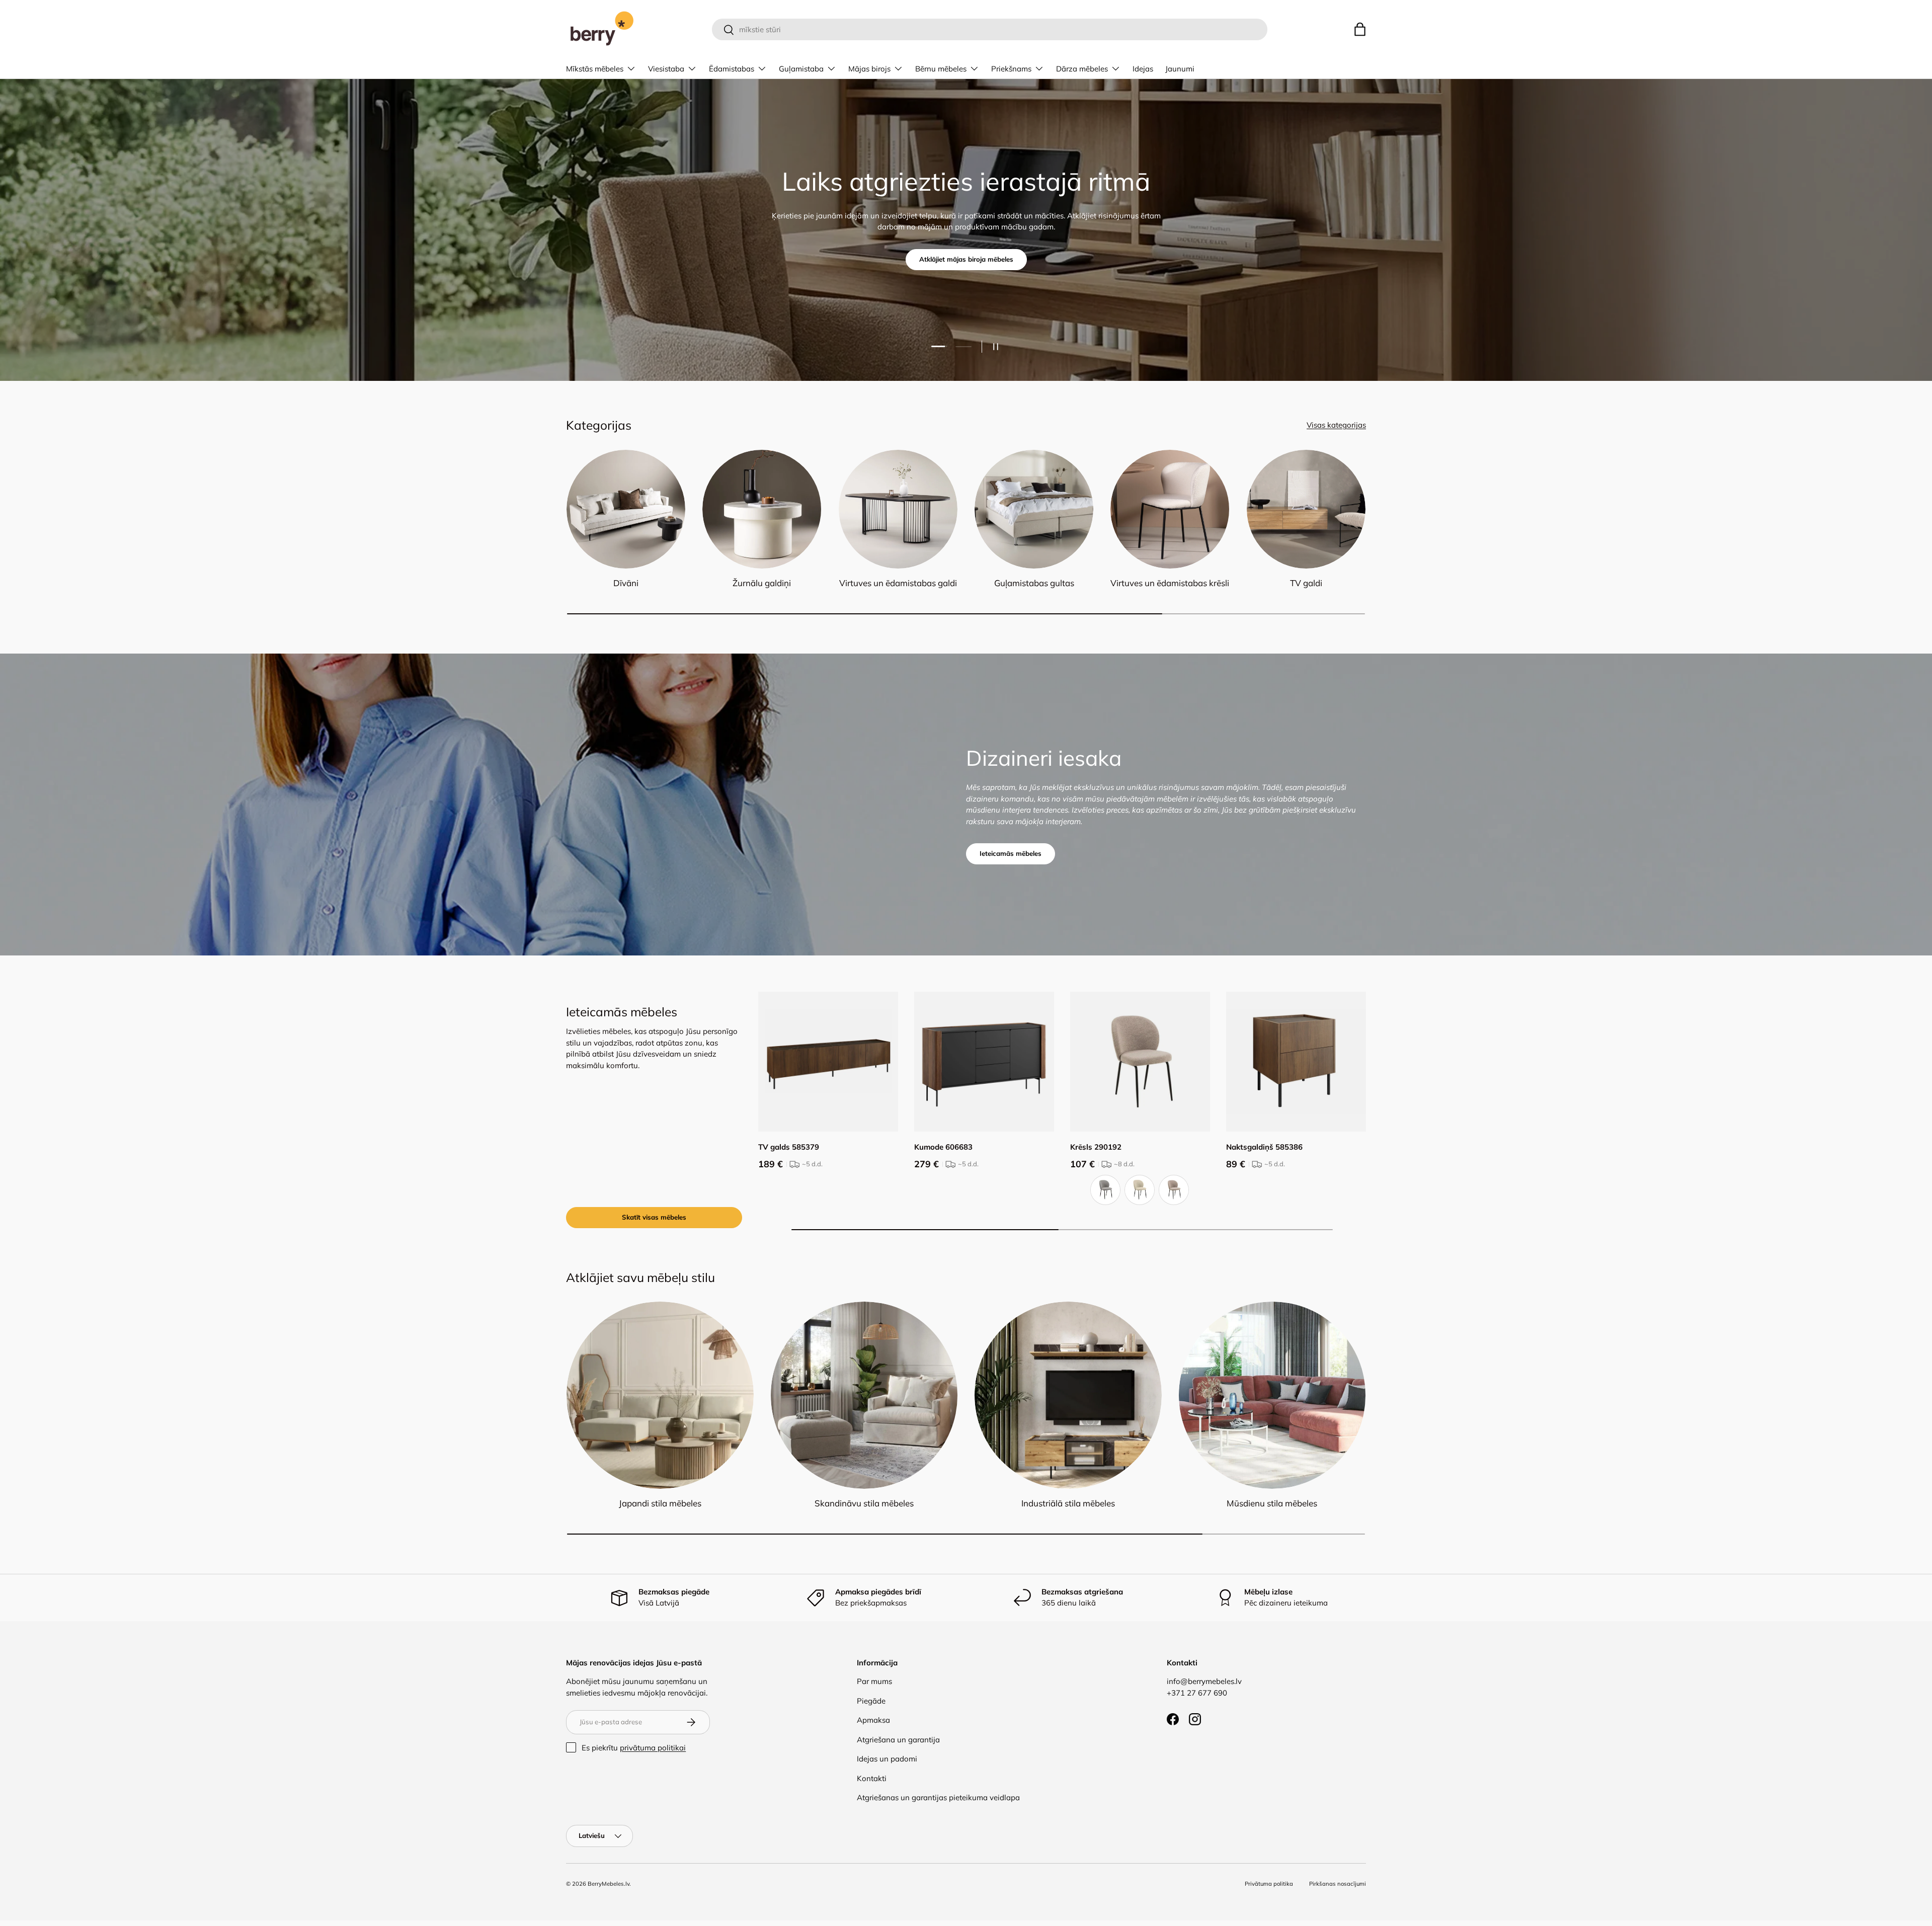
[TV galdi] (1306, 509)
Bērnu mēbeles (941, 69)
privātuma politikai (653, 1748)
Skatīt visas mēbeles (654, 1217)
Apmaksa (873, 1720)
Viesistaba (666, 69)
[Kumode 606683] (984, 1062)
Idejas (1143, 69)
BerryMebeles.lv (609, 1884)
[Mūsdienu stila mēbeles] (1272, 1395)
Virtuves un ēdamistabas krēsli (1170, 583)
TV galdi (1306, 583)
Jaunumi (1180, 69)
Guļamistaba (801, 69)
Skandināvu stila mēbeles (864, 1503)
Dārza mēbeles (1082, 69)
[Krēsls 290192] (1140, 1062)
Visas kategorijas (1336, 425)
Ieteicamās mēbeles (1011, 853)
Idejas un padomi (887, 1759)
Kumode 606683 (943, 1147)
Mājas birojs (869, 69)
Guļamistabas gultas (1034, 583)
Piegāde (871, 1701)
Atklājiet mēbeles (966, 259)
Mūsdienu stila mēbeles (1272, 1503)
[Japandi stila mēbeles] (660, 1395)
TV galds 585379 (789, 1147)
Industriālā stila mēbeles (1068, 1503)
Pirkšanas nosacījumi (1338, 1884)
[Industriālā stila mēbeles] (1068, 1395)
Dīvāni (626, 583)
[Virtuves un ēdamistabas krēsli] (1170, 509)
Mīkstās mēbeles (595, 69)
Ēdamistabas (732, 69)
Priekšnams (1011, 69)
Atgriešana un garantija (898, 1740)
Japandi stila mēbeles (660, 1503)
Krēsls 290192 (1096, 1147)
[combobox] (989, 29)
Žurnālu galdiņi (762, 583)
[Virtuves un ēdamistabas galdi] (898, 509)
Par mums (874, 1681)
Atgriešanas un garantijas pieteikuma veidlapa (938, 1797)
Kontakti (872, 1778)
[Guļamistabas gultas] (1034, 509)
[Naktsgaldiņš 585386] (1296, 1062)
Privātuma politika (1269, 1884)
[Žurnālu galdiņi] (762, 509)
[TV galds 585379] (828, 1062)
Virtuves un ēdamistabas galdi (898, 583)
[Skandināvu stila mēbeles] (864, 1395)
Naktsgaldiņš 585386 (1264, 1147)
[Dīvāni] (626, 509)
